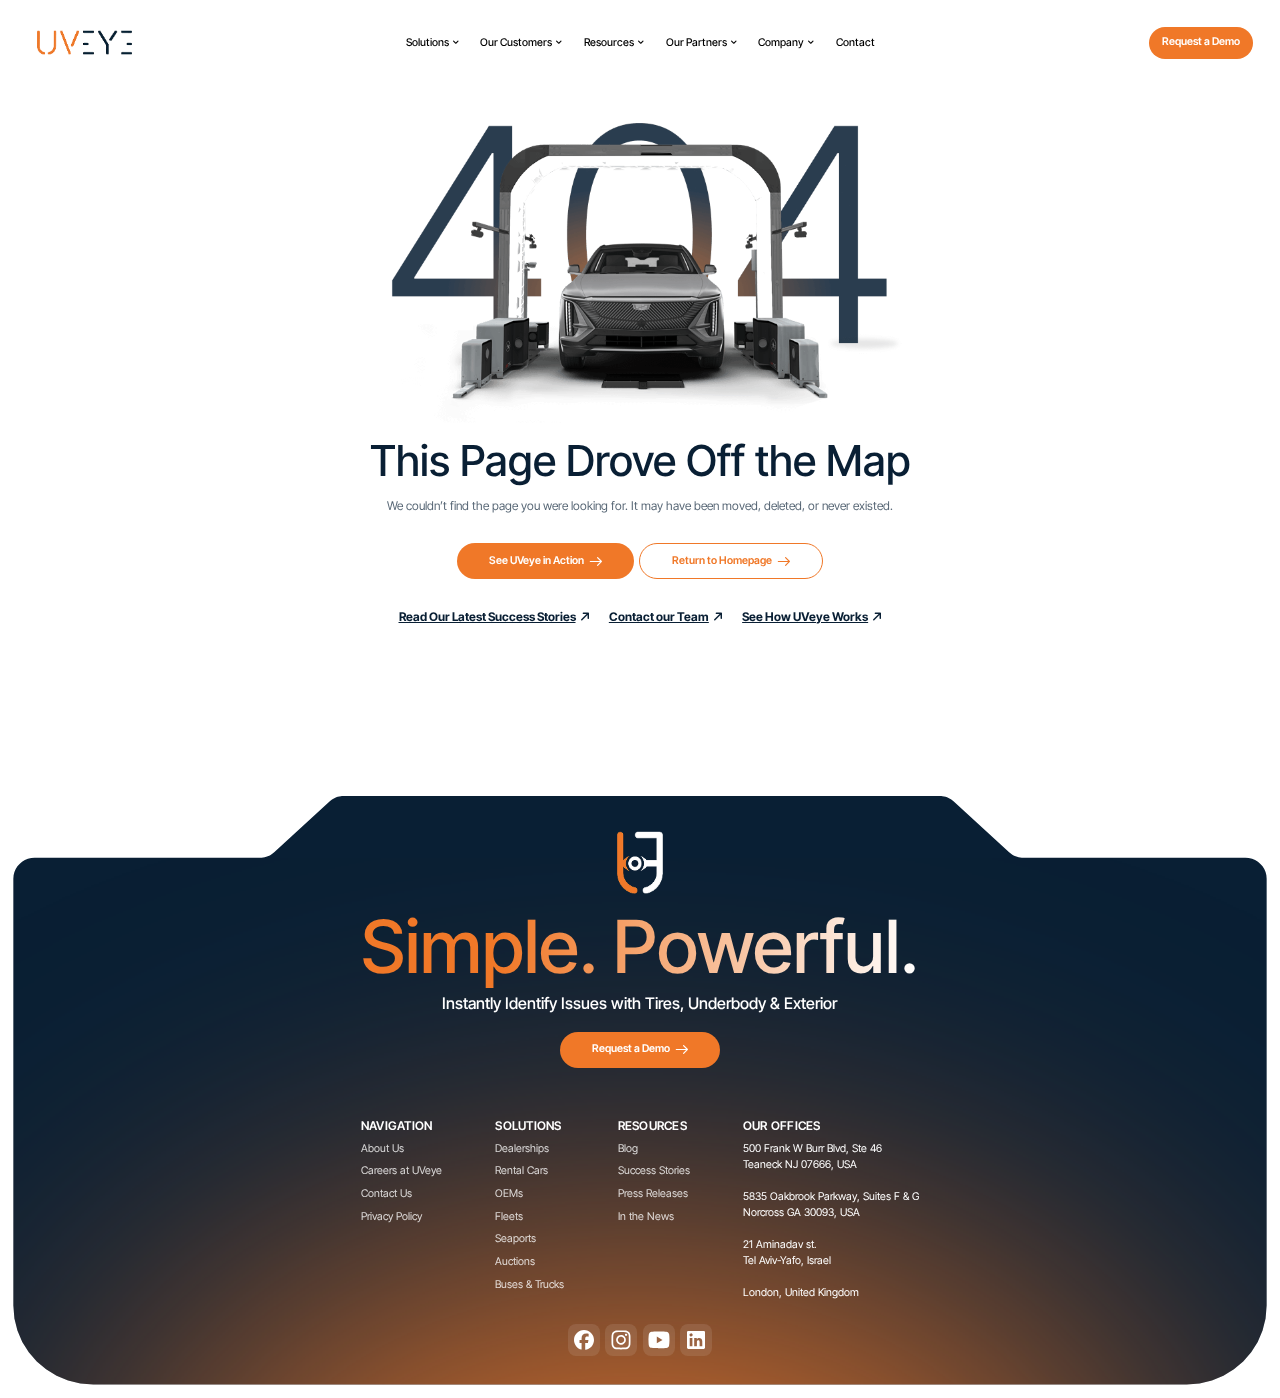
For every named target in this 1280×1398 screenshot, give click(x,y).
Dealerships (522, 1148)
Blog (628, 1148)
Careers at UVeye (401, 1170)
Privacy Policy (391, 1216)
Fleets (509, 1216)
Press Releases (653, 1193)
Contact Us (386, 1193)
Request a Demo (1201, 41)
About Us (382, 1148)
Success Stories (654, 1170)
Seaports (515, 1238)
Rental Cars (521, 1170)
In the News (646, 1216)
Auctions (515, 1261)
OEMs (509, 1193)
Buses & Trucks (529, 1284)
